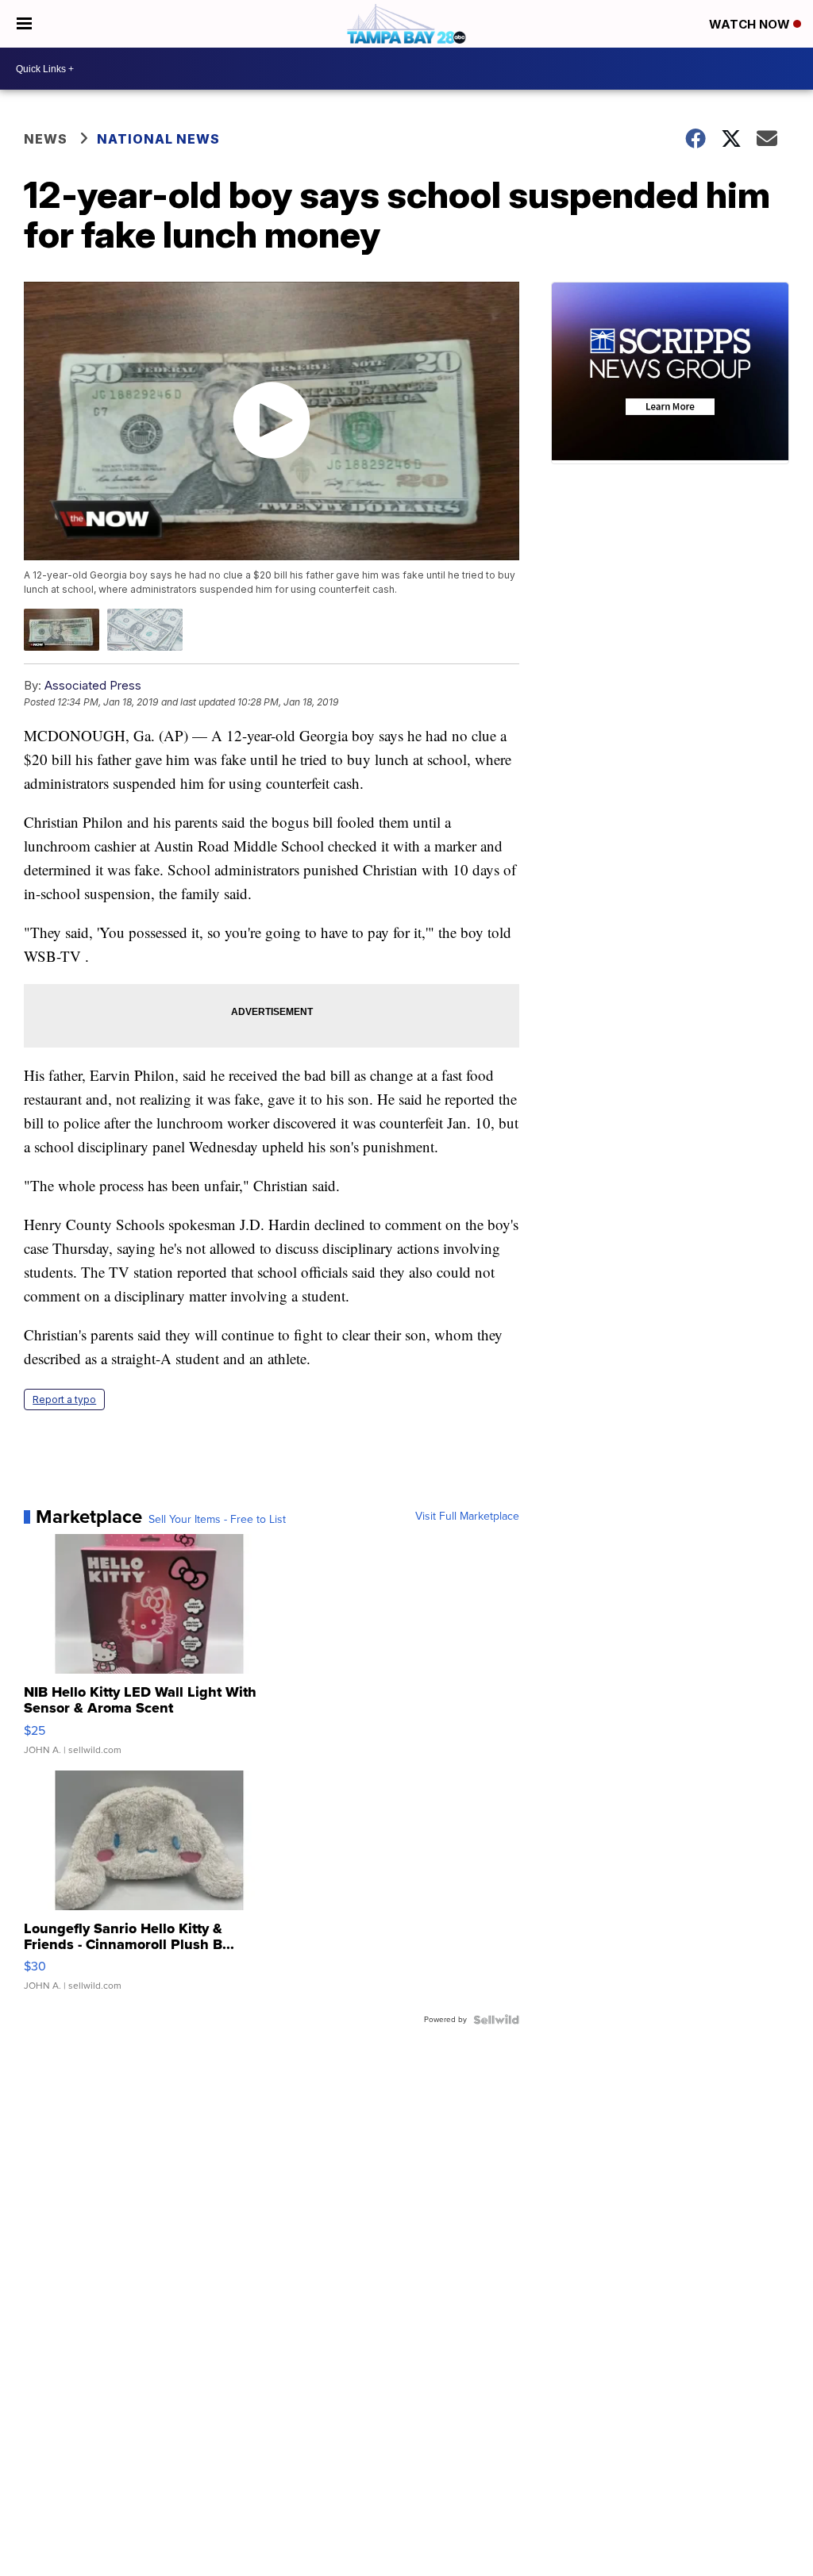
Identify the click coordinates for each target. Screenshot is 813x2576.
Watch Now (751, 24)
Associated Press (93, 685)
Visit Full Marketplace (467, 1517)
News (46, 139)
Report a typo (64, 1399)
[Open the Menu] (24, 24)
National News (158, 139)
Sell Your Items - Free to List (217, 1520)
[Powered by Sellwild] (496, 2020)
